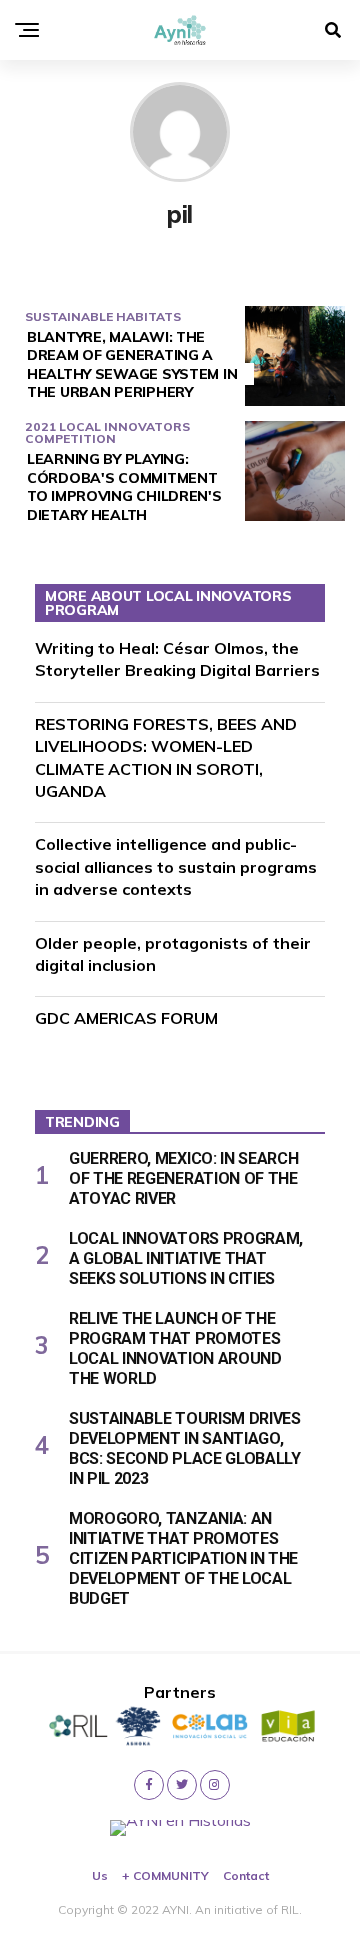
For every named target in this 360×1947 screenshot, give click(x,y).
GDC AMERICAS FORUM (126, 1018)
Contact (246, 1875)
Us (100, 1875)
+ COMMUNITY (165, 1875)
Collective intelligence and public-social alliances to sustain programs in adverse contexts (176, 866)
